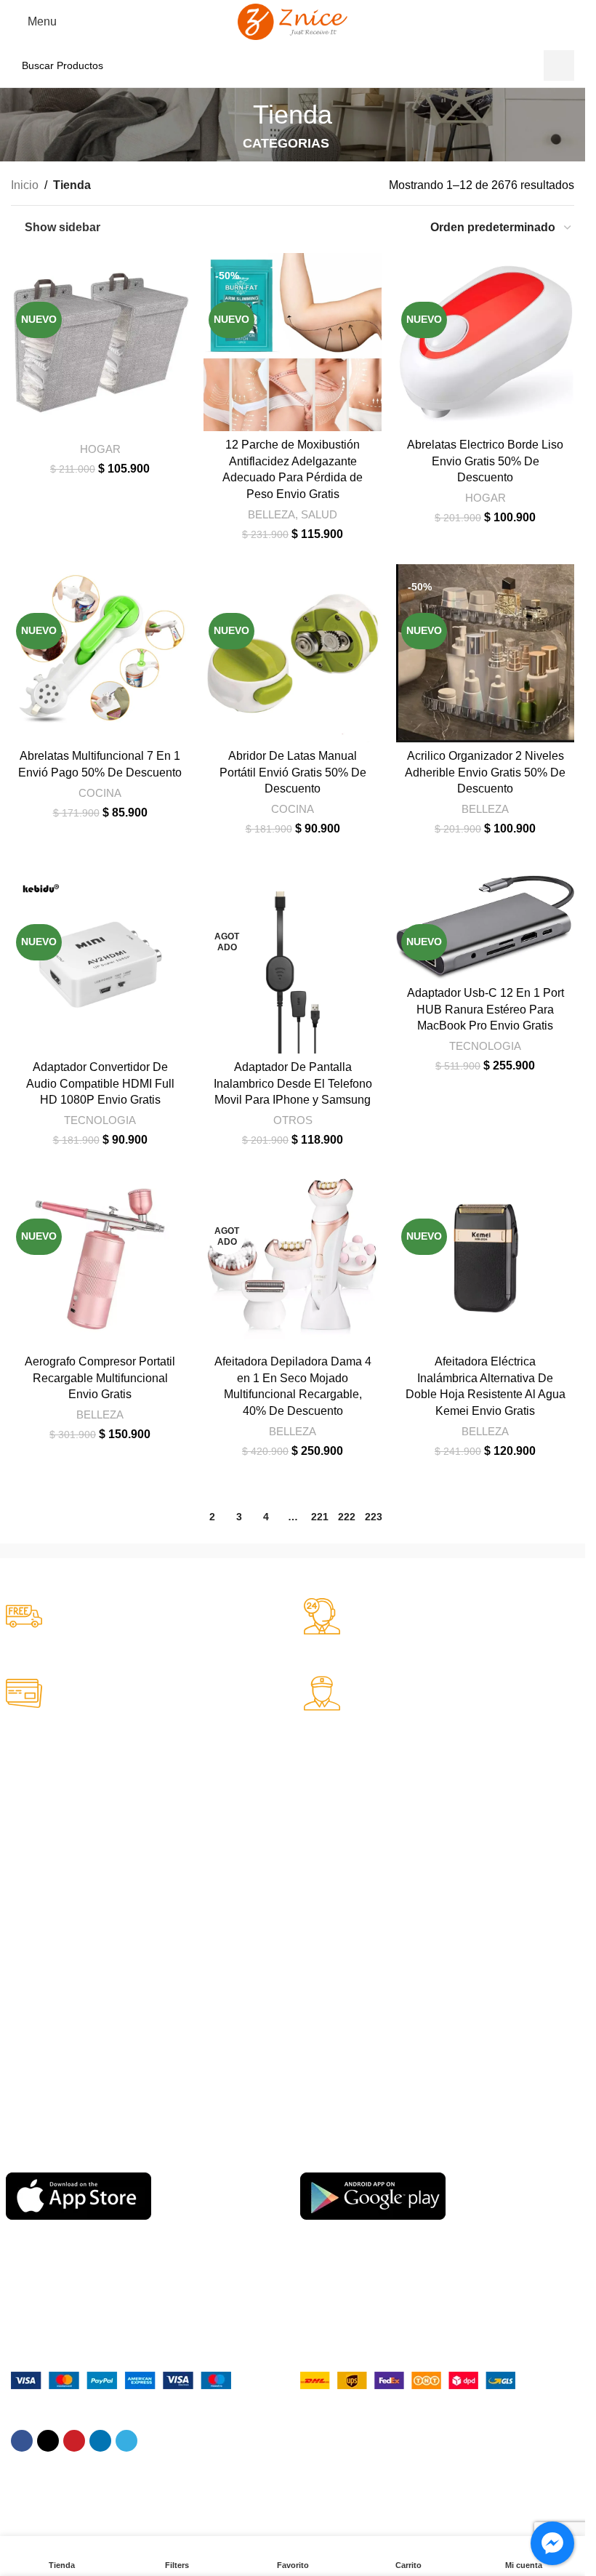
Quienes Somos (43, 1991)
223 (374, 1517)
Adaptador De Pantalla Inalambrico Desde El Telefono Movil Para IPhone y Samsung (293, 1083)
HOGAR (100, 449)
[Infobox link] (144, 1618)
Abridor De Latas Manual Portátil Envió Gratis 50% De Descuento (293, 772)
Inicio (25, 185)
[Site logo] (293, 21)
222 (347, 1517)
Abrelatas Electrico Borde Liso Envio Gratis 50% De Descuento (485, 461)
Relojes (23, 1879)
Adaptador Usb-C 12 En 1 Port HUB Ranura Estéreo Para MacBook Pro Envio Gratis (486, 1009)
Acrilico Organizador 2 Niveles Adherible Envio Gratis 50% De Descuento (485, 772)
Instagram (323, 2015)
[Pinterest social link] (74, 2441)
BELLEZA (271, 514)
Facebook (323, 1991)
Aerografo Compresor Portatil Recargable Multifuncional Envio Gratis (100, 1378)
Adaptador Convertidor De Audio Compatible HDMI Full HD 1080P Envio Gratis (100, 1083)
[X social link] (48, 2441)
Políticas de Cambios (349, 1855)
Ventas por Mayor (47, 1905)
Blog (310, 2090)
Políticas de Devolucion (354, 1879)
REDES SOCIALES (345, 1966)
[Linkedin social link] (100, 2441)
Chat (311, 1805)
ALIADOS (29, 1781)
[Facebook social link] (22, 2441)
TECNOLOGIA (100, 1120)
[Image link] (121, 2379)
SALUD (319, 514)
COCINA (100, 793)
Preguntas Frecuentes (351, 1830)
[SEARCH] (559, 65)
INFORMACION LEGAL (61, 1966)
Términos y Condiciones (61, 2015)
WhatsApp (324, 2066)
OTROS (293, 1120)
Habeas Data (36, 2090)
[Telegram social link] (126, 2441)
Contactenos (329, 1905)
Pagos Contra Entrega (57, 2040)
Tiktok (314, 2040)
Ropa (18, 1830)
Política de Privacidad (55, 2066)
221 (320, 1517)
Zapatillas (28, 1805)
